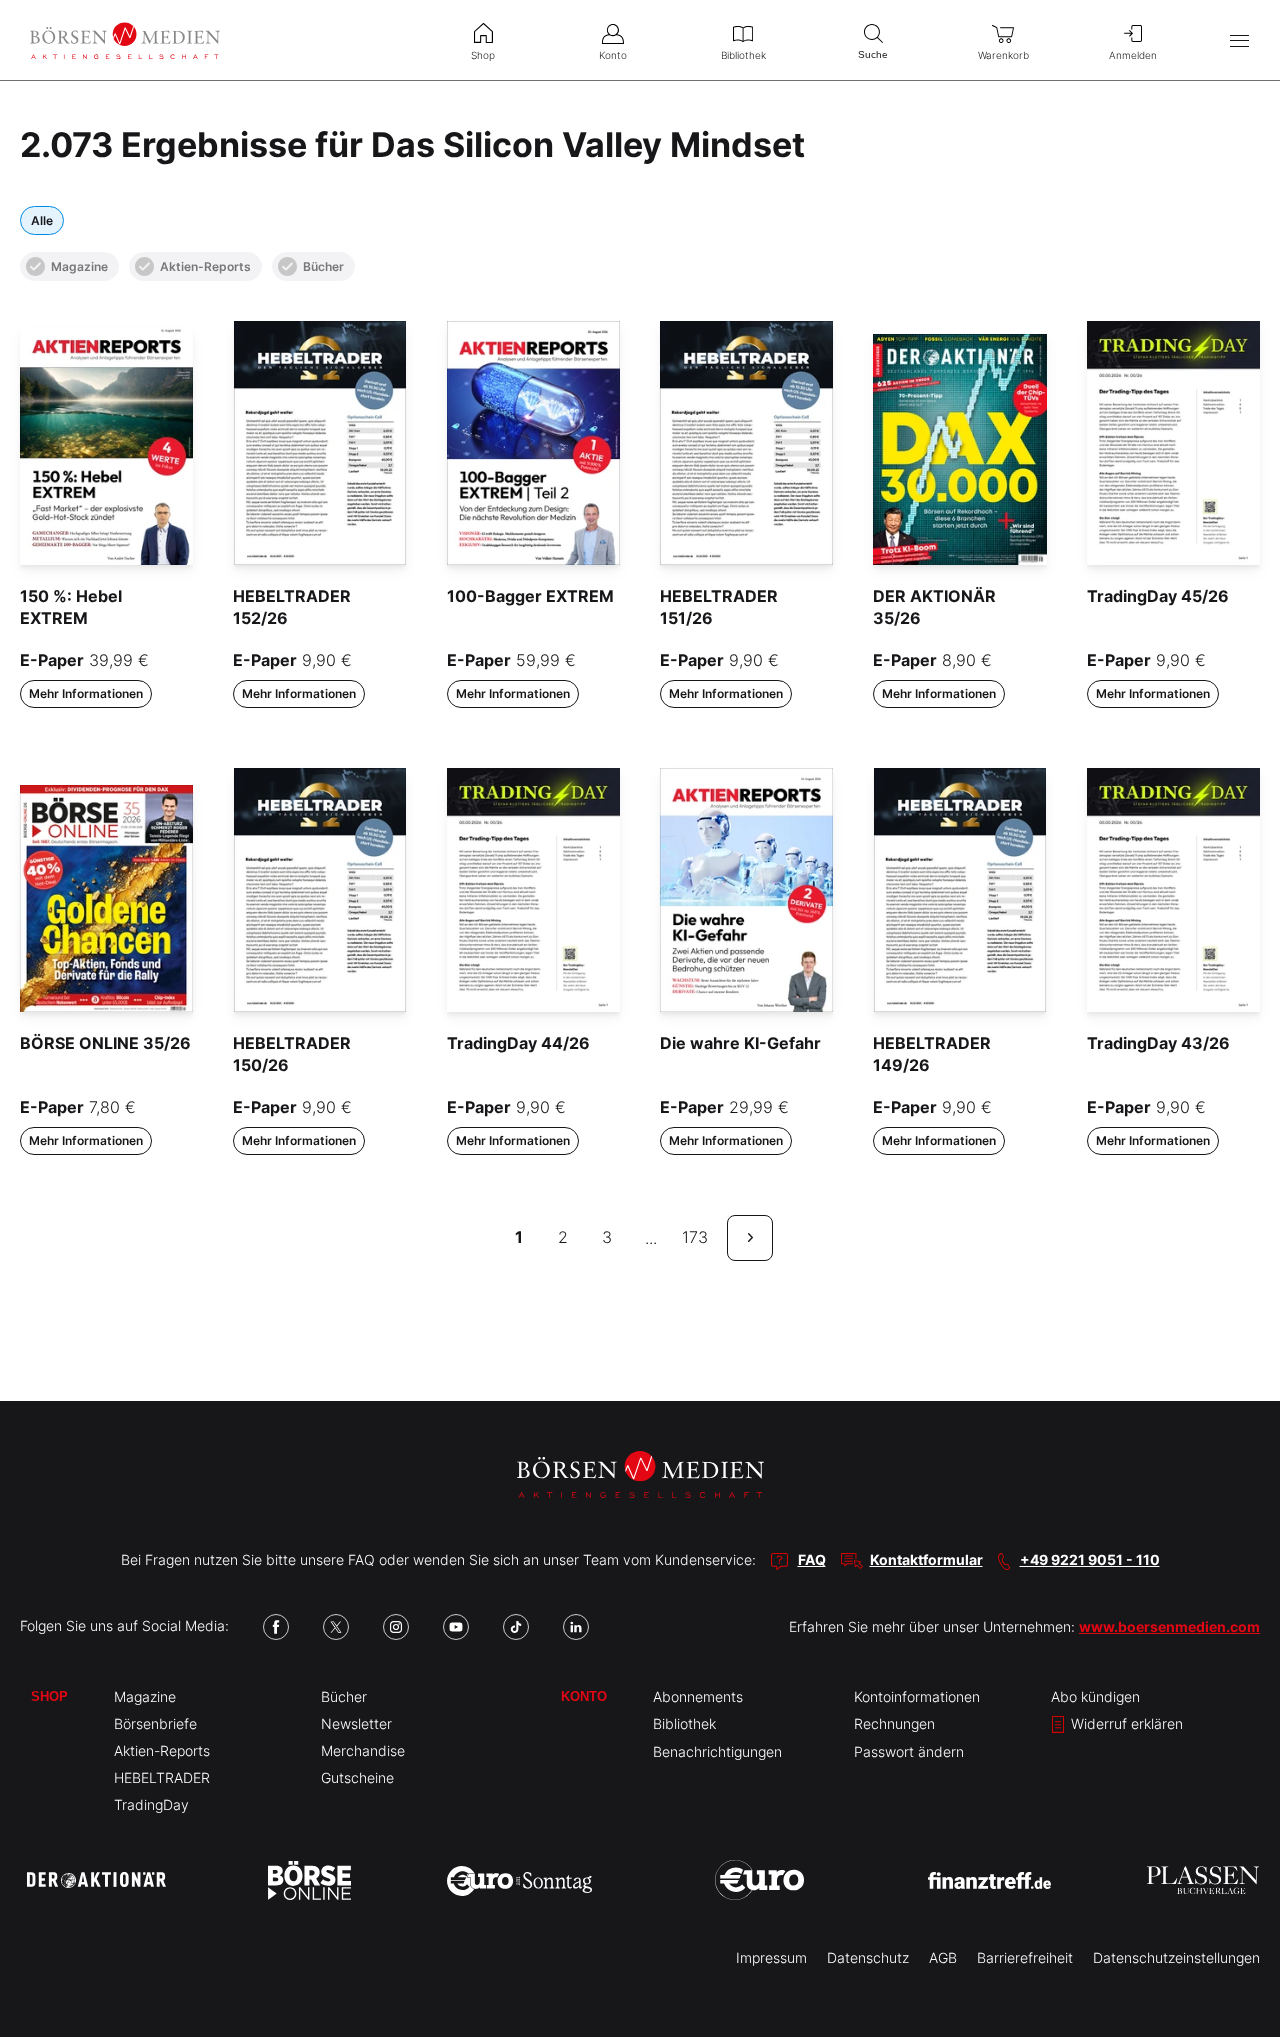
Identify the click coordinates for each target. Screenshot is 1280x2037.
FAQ (812, 1559)
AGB (943, 1957)
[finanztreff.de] (989, 1880)
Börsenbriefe (155, 1723)
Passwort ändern (909, 1751)
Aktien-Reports (205, 266)
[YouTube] (456, 1627)
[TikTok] (516, 1627)
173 (695, 1237)
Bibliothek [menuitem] (743, 55)
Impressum (771, 1957)
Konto (584, 1696)
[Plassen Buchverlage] (1203, 1880)
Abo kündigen (1095, 1696)
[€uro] (759, 1880)
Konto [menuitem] (613, 55)
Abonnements (698, 1696)
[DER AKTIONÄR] (96, 1880)
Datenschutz (868, 1957)
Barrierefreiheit (1025, 1957)
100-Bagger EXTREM (530, 596)
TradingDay (151, 1804)
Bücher (323, 266)
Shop (49, 1696)
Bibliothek (684, 1723)
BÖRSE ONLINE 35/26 (105, 1043)
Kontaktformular (926, 1559)
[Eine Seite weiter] (750, 1238)
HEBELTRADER (162, 1777)
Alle (42, 220)
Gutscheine (357, 1777)
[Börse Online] (309, 1880)
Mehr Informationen (86, 693)
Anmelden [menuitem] (1133, 55)
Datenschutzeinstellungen (1176, 1957)
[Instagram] (396, 1627)
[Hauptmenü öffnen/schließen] (1239, 40)
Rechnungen (894, 1723)
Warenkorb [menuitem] (1003, 55)
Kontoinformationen (917, 1696)
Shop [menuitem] (483, 55)
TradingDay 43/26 (1158, 1043)
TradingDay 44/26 (518, 1043)
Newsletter (356, 1723)
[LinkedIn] (576, 1627)
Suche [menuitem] (873, 54)
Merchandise (363, 1750)
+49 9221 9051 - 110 (1090, 1559)
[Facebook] (276, 1627)
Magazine (79, 266)
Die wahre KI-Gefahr (740, 1043)
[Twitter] (336, 1627)
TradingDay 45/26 (1158, 596)
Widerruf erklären (1125, 1723)
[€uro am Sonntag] (519, 1880)
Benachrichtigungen (717, 1751)
